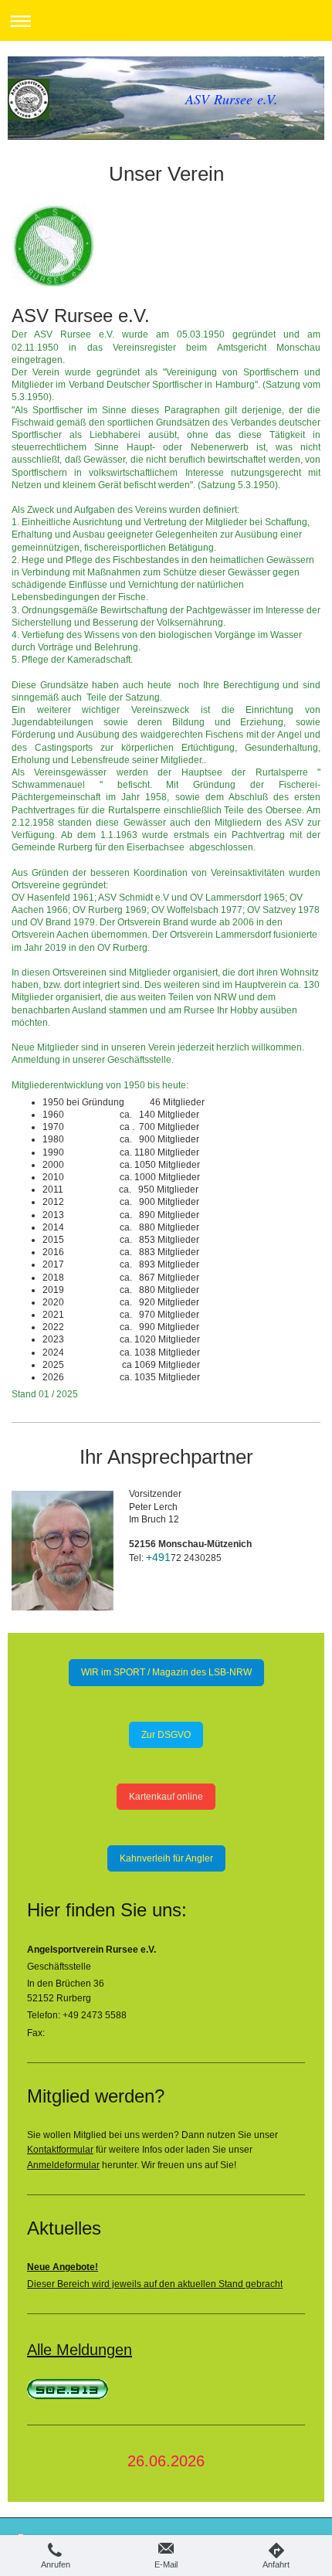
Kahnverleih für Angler (166, 1858)
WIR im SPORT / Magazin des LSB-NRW (166, 1672)
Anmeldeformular (63, 2165)
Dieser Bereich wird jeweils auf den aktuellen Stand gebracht (155, 2284)
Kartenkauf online (166, 1797)
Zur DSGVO (166, 1735)
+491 (158, 1557)
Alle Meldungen (80, 2350)
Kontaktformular (60, 2150)
